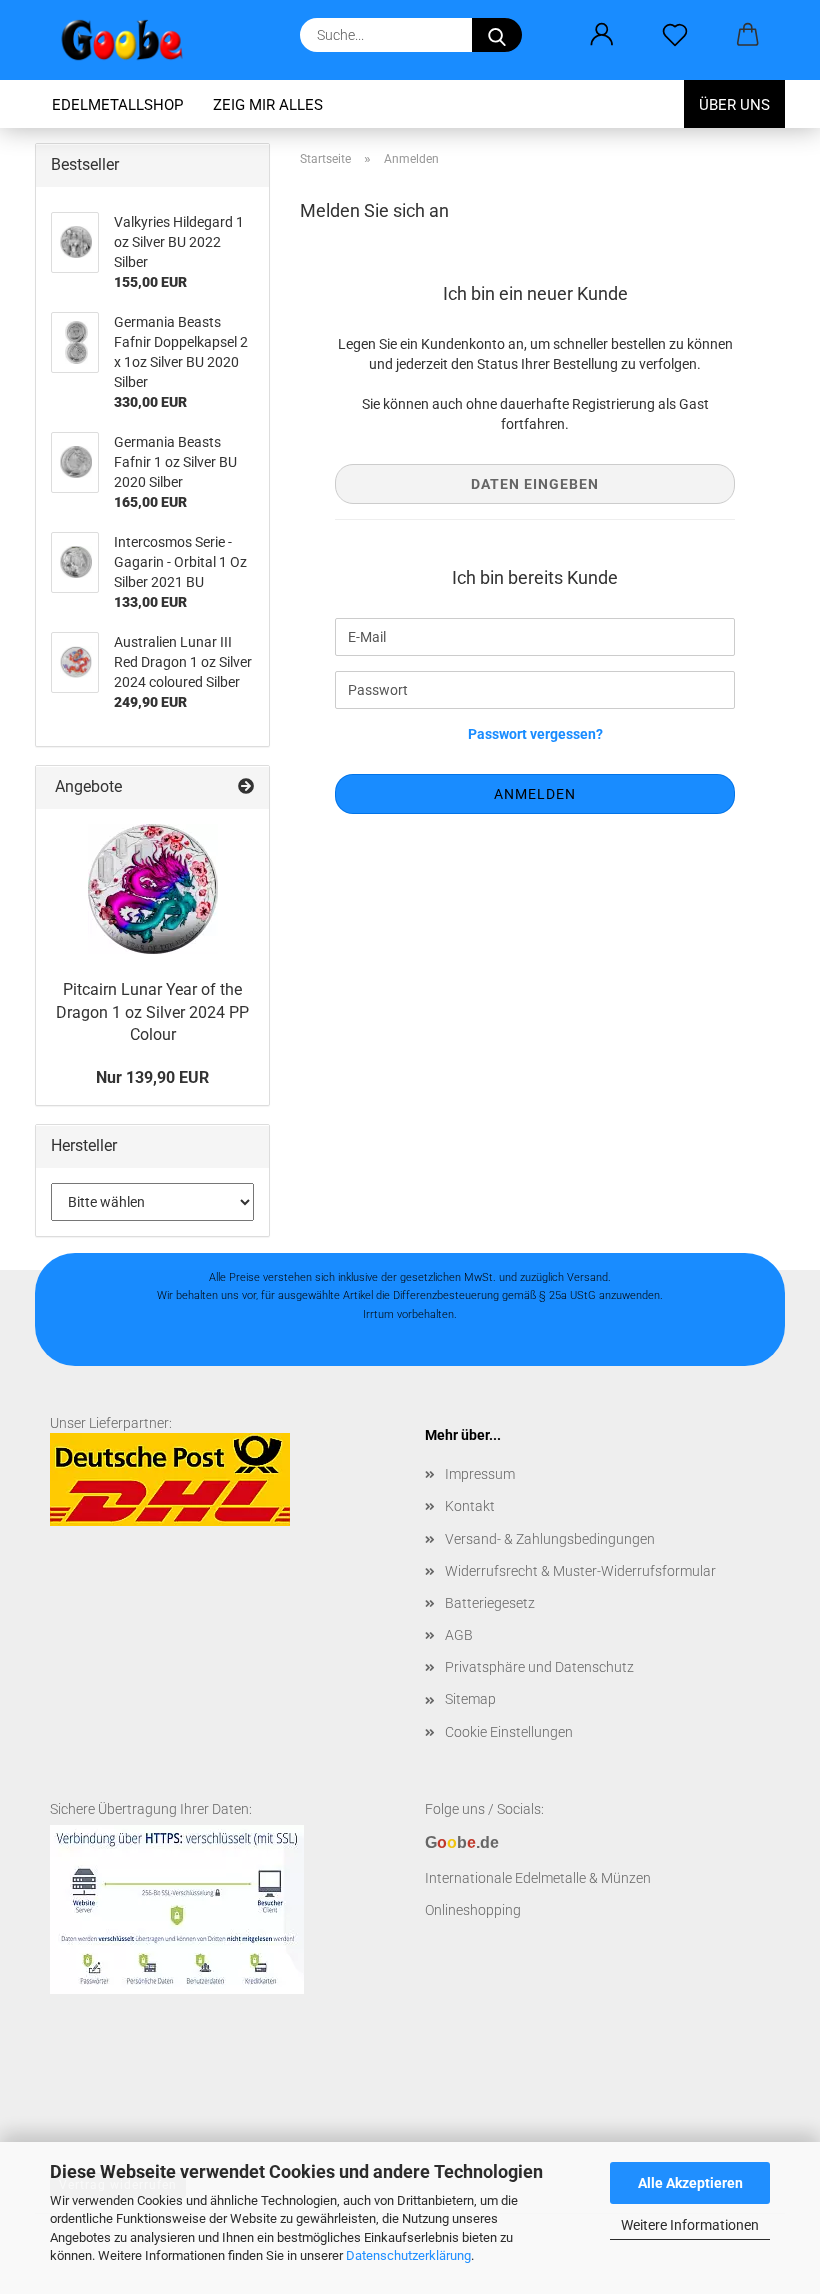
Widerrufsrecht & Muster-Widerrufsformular (580, 1571)
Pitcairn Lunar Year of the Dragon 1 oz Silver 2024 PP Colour (152, 1012)
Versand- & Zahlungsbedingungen (550, 1539)
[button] (601, 35)
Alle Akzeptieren (690, 2183)
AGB (459, 1635)
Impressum (480, 1474)
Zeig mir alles (268, 105)
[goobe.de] (129, 40)
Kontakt (470, 1506)
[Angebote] (246, 787)
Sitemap (470, 1699)
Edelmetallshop (117, 105)
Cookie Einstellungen (509, 1732)
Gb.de (462, 1842)
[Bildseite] (153, 889)
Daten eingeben (535, 484)
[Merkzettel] (674, 35)
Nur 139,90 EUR (152, 1077)
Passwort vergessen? (535, 734)
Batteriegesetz (490, 1603)
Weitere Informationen (690, 2225)
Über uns (734, 105)
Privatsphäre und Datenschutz (539, 1667)
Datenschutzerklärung (408, 2255)
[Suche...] (497, 35)
